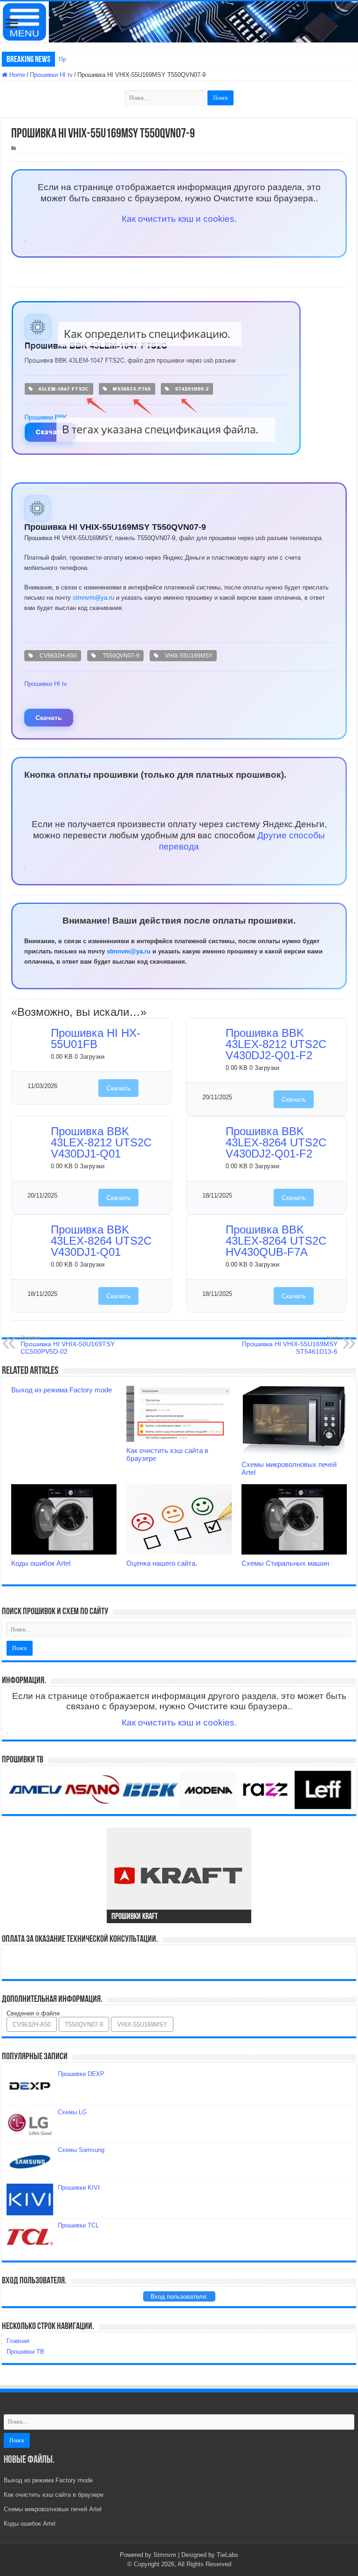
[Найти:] (166, 98)
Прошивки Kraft (134, 1917)
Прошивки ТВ (25, 2352)
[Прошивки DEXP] (30, 2086)
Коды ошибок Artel (41, 1563)
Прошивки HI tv (51, 75)
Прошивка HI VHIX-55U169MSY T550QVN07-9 (115, 527)
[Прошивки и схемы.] (179, 22)
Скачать (49, 718)
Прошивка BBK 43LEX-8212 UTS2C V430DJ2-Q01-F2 (276, 1044)
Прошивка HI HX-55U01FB (96, 1038)
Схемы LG (72, 2112)
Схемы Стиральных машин (285, 1563)
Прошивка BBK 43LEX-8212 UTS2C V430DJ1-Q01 (101, 1142)
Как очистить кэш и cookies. (179, 219)
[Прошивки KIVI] (30, 2199)
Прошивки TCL (78, 2225)
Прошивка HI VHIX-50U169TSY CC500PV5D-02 (68, 1345)
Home (16, 75)
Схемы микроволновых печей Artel (53, 2509)
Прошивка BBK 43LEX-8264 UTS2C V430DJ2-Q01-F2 (276, 1142)
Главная (18, 2341)
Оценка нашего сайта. (162, 1563)
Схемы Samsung (81, 2150)
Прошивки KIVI (79, 2188)
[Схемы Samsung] (30, 2162)
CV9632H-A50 (57, 656)
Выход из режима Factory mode (62, 1390)
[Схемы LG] (30, 2124)
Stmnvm (165, 2555)
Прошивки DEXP (81, 2074)
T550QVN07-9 (120, 656)
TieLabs (227, 2555)
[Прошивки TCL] (30, 2237)
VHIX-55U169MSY (187, 656)
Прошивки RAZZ (81, 59)
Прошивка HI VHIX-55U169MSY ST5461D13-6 (290, 1345)
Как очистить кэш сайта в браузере (54, 2495)
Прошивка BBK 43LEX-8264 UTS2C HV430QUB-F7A (276, 1241)
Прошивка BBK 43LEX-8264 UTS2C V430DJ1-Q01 (101, 1241)
